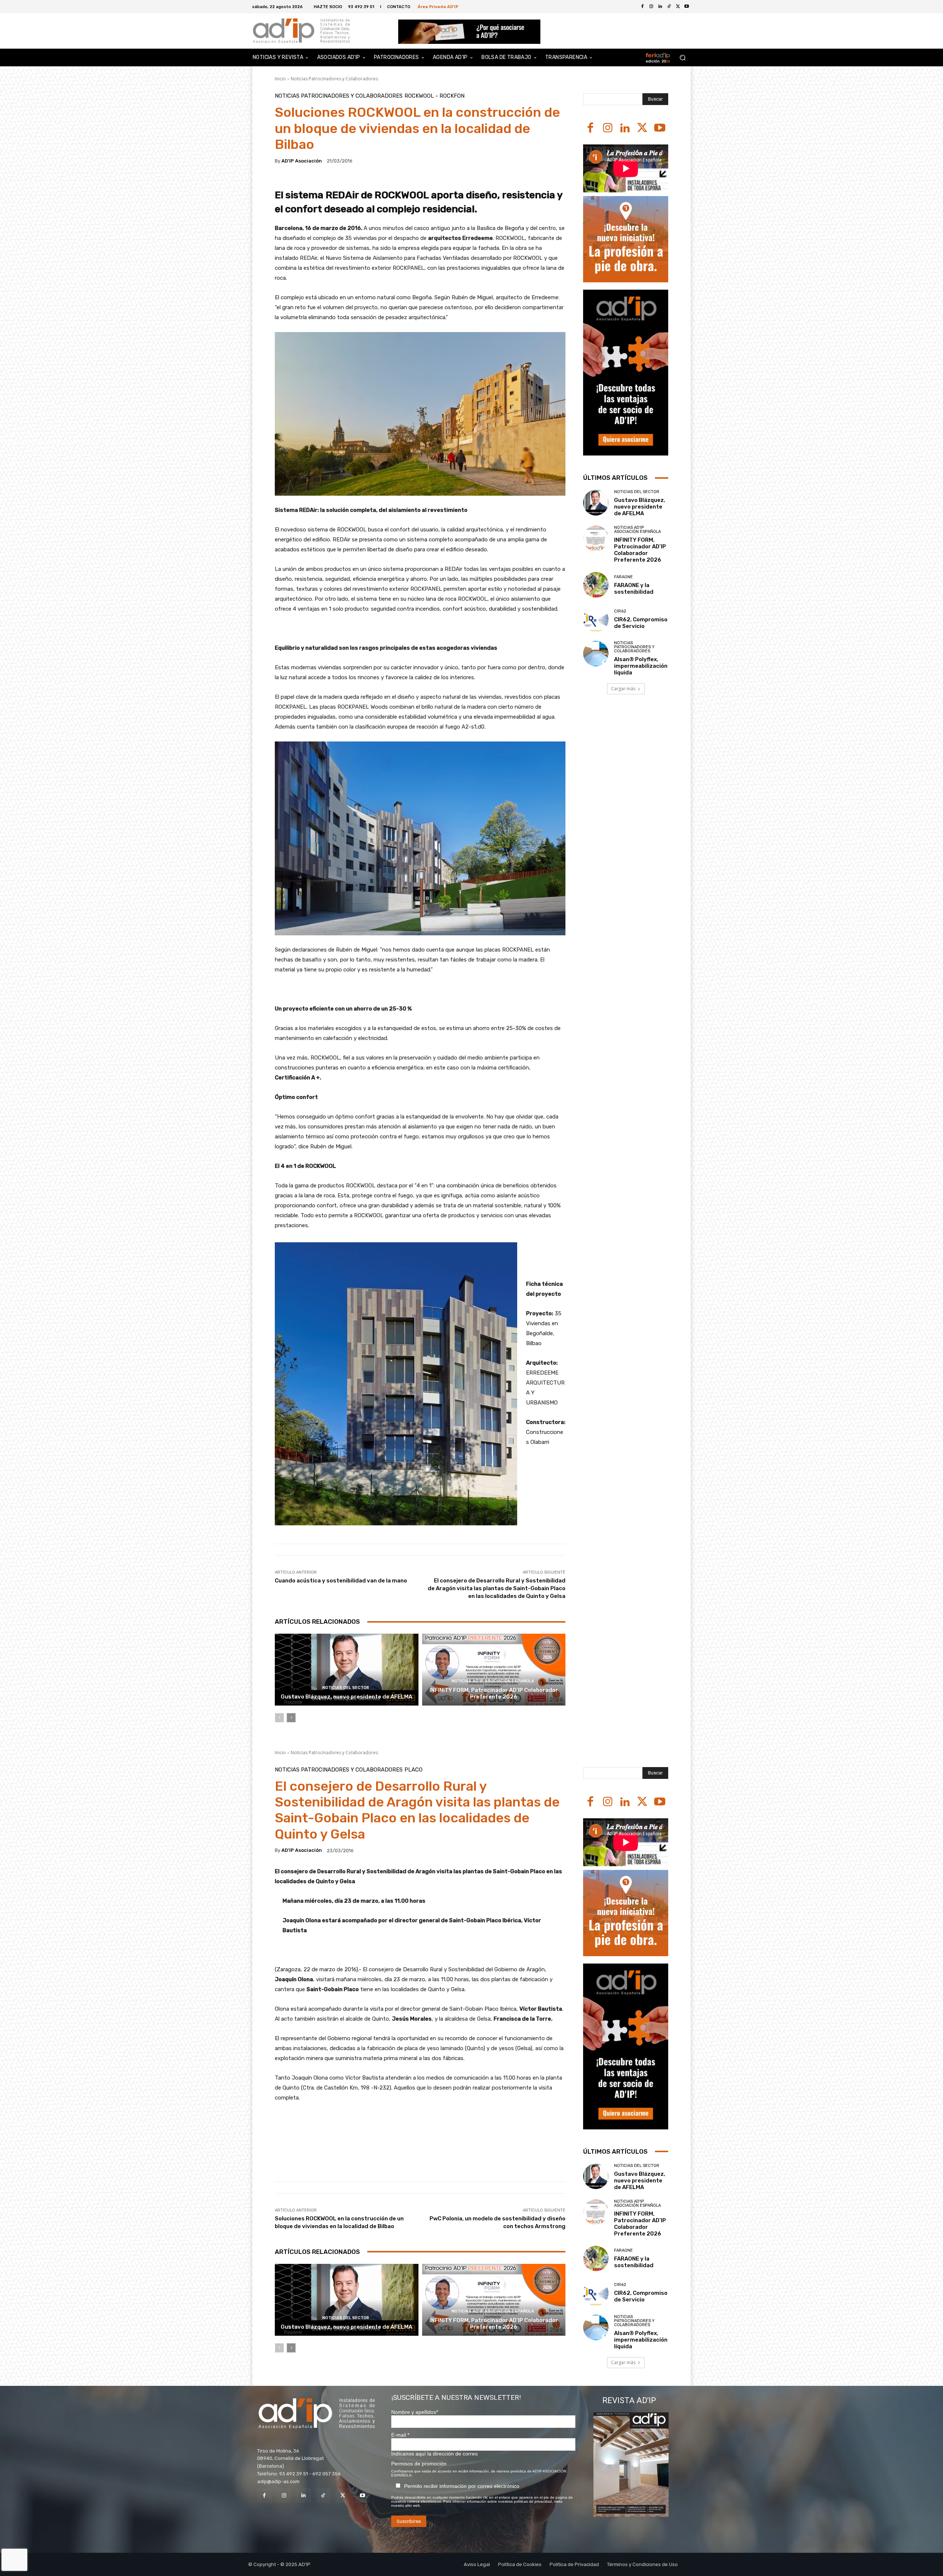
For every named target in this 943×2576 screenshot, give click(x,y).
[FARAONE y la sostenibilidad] (596, 585)
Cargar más (623, 689)
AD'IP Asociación (302, 161)
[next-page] (291, 1718)
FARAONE (623, 577)
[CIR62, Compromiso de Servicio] (596, 619)
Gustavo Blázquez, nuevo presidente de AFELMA (346, 1697)
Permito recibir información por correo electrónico (462, 2486)
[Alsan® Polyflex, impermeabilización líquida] (596, 654)
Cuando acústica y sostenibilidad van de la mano (341, 1581)
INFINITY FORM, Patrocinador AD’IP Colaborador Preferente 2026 (494, 1693)
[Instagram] (608, 128)
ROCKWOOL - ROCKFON (434, 96)
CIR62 (620, 611)
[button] (682, 58)
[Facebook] (642, 7)
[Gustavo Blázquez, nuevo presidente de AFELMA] (347, 1670)
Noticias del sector (346, 1688)
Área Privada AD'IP (438, 6)
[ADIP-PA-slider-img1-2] (469, 32)
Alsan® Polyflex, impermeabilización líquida (641, 666)
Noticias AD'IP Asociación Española (493, 1681)
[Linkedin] (625, 128)
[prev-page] (279, 1718)
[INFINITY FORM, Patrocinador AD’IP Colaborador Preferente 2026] (494, 1670)
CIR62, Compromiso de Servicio (641, 623)
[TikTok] (323, 2495)
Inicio (280, 79)
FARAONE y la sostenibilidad (634, 589)
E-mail (400, 2435)
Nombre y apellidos (415, 2412)
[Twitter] (678, 7)
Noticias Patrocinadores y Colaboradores (334, 79)
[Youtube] (687, 7)
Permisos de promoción (419, 2464)
